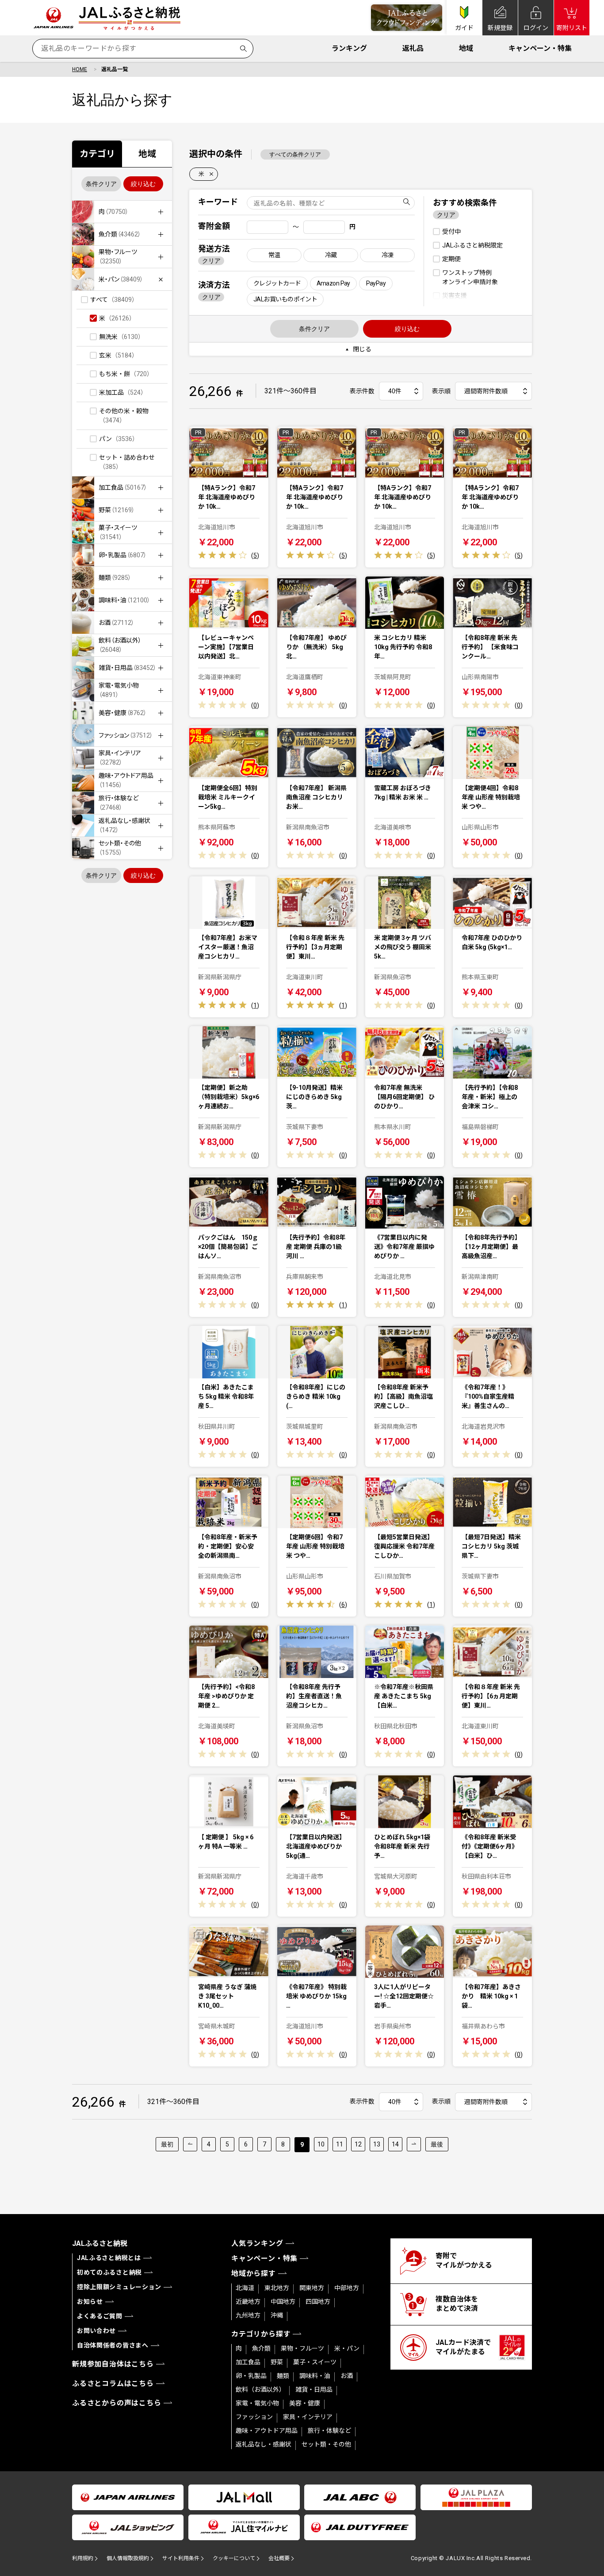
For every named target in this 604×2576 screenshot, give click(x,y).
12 (358, 2144)
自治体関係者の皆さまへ (113, 2345)
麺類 (283, 2376)
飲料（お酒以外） (260, 2390)
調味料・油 (315, 2376)
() (255, 556)
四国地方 (318, 2302)
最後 (437, 2144)
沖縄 (277, 2315)
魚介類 (261, 2348)
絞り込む (143, 184)
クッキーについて (234, 2558)
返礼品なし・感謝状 (264, 2444)
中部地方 (347, 2288)
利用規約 (83, 2558)
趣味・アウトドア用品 (267, 2431)
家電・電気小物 (257, 2403)
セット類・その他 (326, 2444)
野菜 (277, 2362)
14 (395, 2144)
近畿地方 (248, 2302)
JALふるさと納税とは (109, 2258)
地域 (466, 48)
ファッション (254, 2417)
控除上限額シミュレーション (119, 2287)
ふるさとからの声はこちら (117, 2403)
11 (340, 2144)
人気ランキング (257, 2243)
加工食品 (248, 2362)
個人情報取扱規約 (128, 2558)
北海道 (245, 2288)
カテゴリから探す (261, 2334)
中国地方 (283, 2302)
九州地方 (248, 2315)
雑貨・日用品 (314, 2390)
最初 (167, 2144)
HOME (80, 69)
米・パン (347, 2348)
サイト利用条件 (181, 2558)
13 (377, 2144)
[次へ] (414, 2144)
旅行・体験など (329, 2431)
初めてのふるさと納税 (109, 2272)
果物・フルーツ (302, 2348)
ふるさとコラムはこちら (113, 2384)
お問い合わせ (96, 2331)
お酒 (347, 2376)
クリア (211, 261)
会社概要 (279, 2558)
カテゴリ (97, 154)
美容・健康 (305, 2403)
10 (321, 2144)
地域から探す (254, 2274)
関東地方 (312, 2288)
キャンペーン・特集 (540, 48)
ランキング (349, 48)
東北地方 (277, 2288)
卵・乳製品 (251, 2376)
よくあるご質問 (100, 2316)
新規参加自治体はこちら (113, 2364)
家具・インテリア (308, 2417)
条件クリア (101, 184)
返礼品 (413, 48)
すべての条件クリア (295, 154)
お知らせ (90, 2302)
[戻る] (190, 2144)
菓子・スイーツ (315, 2362)
